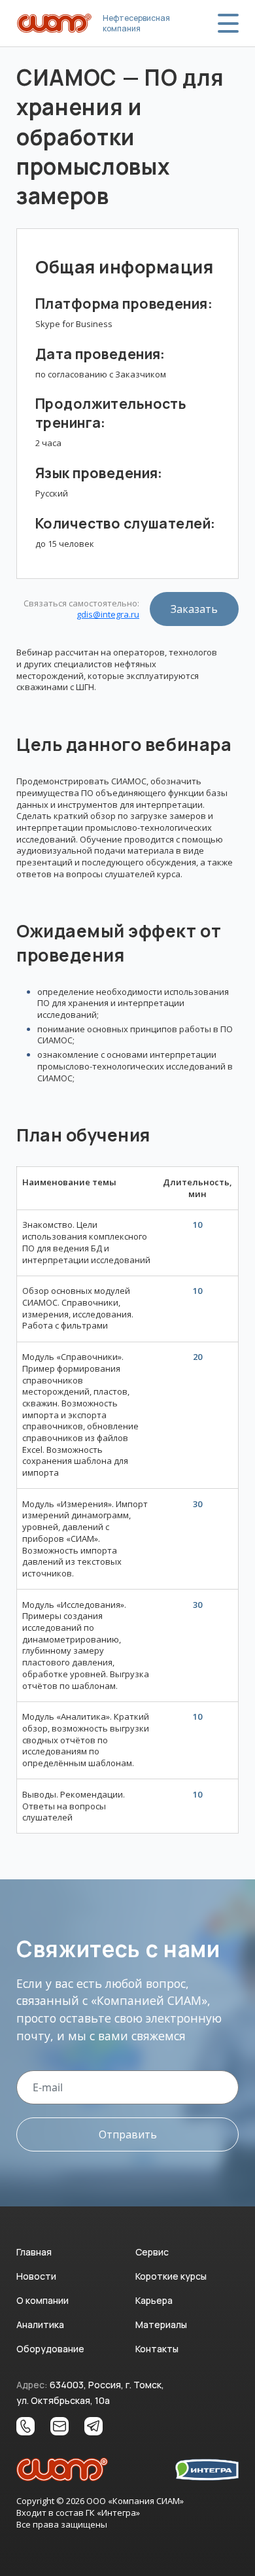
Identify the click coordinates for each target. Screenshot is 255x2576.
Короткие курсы (171, 2276)
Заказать (194, 609)
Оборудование (50, 2349)
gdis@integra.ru (108, 615)
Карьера (154, 2300)
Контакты (157, 2349)
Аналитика (40, 2324)
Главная (34, 2252)
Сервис (152, 2252)
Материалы (161, 2324)
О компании (42, 2300)
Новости (36, 2276)
